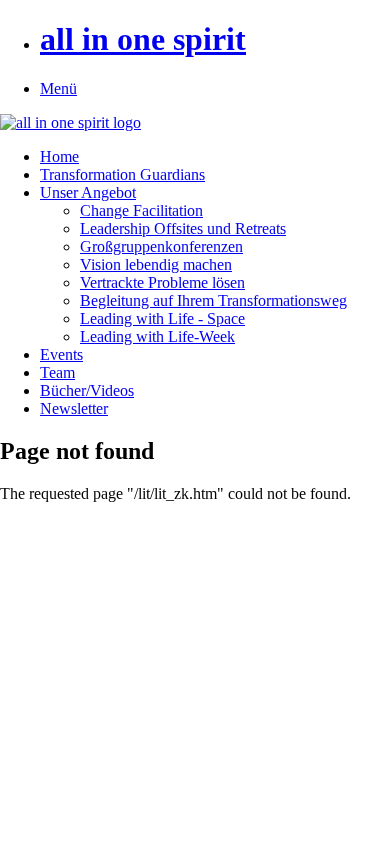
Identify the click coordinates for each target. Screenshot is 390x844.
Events (61, 354)
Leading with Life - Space (162, 318)
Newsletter (74, 408)
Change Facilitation (141, 210)
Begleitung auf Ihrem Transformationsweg (213, 300)
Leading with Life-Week (157, 336)
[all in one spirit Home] (70, 122)
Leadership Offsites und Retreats (183, 228)
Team (57, 372)
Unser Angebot (88, 192)
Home (59, 156)
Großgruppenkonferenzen (161, 246)
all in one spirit (143, 39)
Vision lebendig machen (156, 264)
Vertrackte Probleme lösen (162, 282)
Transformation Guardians (122, 174)
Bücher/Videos (87, 390)
